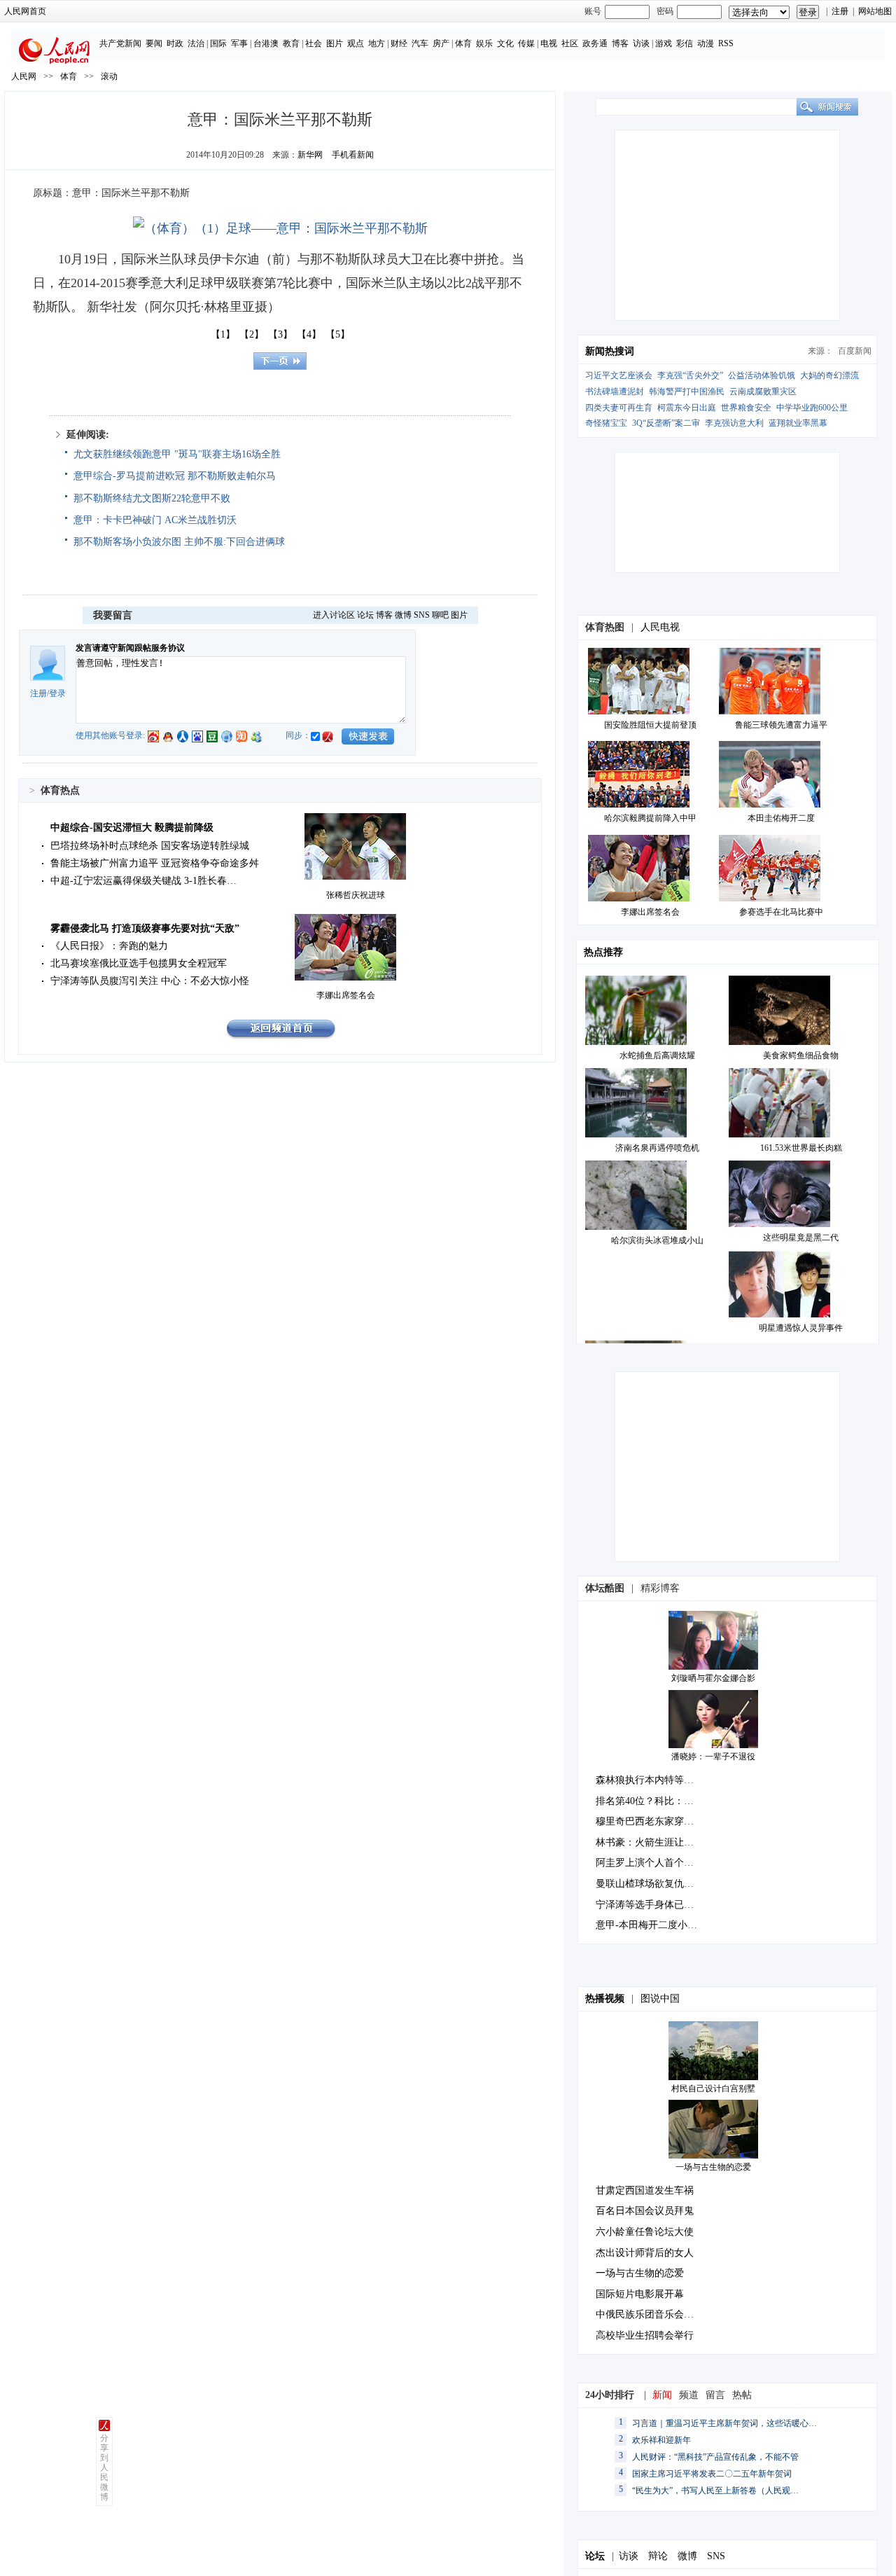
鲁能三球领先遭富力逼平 (781, 725)
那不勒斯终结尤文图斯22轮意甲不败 (152, 498)
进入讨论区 (334, 615)
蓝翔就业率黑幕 (798, 423)
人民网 (24, 76)
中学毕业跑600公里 (812, 408)
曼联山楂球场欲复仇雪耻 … (656, 1884)
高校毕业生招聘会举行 (645, 2335)
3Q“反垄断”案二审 (666, 423)
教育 (291, 43)
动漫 (706, 43)
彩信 (685, 43)
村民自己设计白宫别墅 (713, 2089)
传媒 (526, 43)
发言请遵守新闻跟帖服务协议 (130, 648)
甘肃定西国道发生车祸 (645, 2190)
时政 (175, 43)
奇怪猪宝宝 (606, 423)
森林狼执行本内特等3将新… (657, 1780)
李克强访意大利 (734, 423)
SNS (422, 615)
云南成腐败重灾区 (763, 392)
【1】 (223, 334)
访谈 (641, 43)
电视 (549, 43)
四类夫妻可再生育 (619, 408)
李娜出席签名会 (346, 995)
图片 (335, 43)
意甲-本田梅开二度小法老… (656, 1925)
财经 (399, 43)
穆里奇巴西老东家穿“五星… (657, 1821)
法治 (196, 43)
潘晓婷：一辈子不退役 (713, 1757)
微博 (403, 615)
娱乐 (484, 43)
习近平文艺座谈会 (619, 375)
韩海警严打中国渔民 (687, 392)
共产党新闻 (120, 43)
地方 (377, 43)
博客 (620, 43)
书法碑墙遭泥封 (615, 392)
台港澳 (266, 43)
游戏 (664, 43)
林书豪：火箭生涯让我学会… (659, 1842)
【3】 (280, 334)
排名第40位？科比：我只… (654, 1801)
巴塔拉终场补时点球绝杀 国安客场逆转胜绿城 (150, 846)
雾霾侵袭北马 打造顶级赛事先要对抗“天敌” (145, 928)
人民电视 (660, 627)
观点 (356, 43)
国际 (218, 43)
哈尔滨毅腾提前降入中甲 (650, 818)
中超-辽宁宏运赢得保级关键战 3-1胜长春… (143, 881)
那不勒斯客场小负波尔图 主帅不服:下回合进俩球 (179, 542)
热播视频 (605, 1999)
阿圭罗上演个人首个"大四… (657, 1863)
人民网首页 (25, 11)
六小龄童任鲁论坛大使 (645, 2232)
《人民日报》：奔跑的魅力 (109, 946)
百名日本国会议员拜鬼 (645, 2211)
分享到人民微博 (104, 2467)
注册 (840, 11)
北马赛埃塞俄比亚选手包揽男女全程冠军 (139, 963)
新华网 (310, 155)
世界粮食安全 (746, 408)
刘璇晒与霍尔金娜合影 (713, 1678)
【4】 (309, 334)
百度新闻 (855, 351)
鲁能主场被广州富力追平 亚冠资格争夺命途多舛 (155, 863)
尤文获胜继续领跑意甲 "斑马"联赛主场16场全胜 (177, 454)
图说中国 (660, 1999)
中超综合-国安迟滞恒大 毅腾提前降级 (132, 827)
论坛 (365, 615)
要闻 (154, 43)
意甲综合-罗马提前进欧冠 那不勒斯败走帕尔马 (175, 476)
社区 (570, 43)
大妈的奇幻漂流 (829, 375)
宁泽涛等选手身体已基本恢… (659, 1905)
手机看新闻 (353, 155)
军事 (239, 43)
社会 (314, 43)
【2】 (252, 334)
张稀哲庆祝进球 (356, 895)
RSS (726, 43)
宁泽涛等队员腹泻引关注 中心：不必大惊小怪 (150, 981)
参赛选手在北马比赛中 (781, 912)
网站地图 (875, 11)
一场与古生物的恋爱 (713, 2167)
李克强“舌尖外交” (690, 375)
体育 (463, 43)
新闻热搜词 (610, 351)
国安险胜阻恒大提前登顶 (650, 725)
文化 (505, 43)
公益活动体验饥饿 (762, 375)
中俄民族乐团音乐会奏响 (650, 2314)
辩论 (658, 2556)
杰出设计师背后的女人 (645, 2253)
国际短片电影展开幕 (640, 2294)
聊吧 (440, 615)
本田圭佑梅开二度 (781, 818)
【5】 (338, 334)
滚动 (109, 76)
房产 (441, 43)
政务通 (595, 43)
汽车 (420, 43)
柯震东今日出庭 (687, 408)
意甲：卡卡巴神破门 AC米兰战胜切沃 (155, 520)
